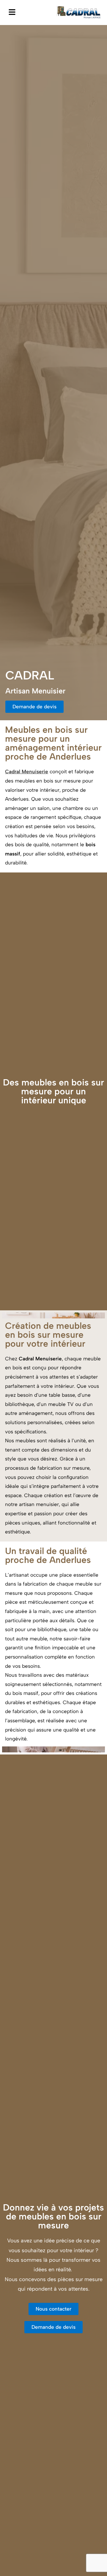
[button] (12, 12)
